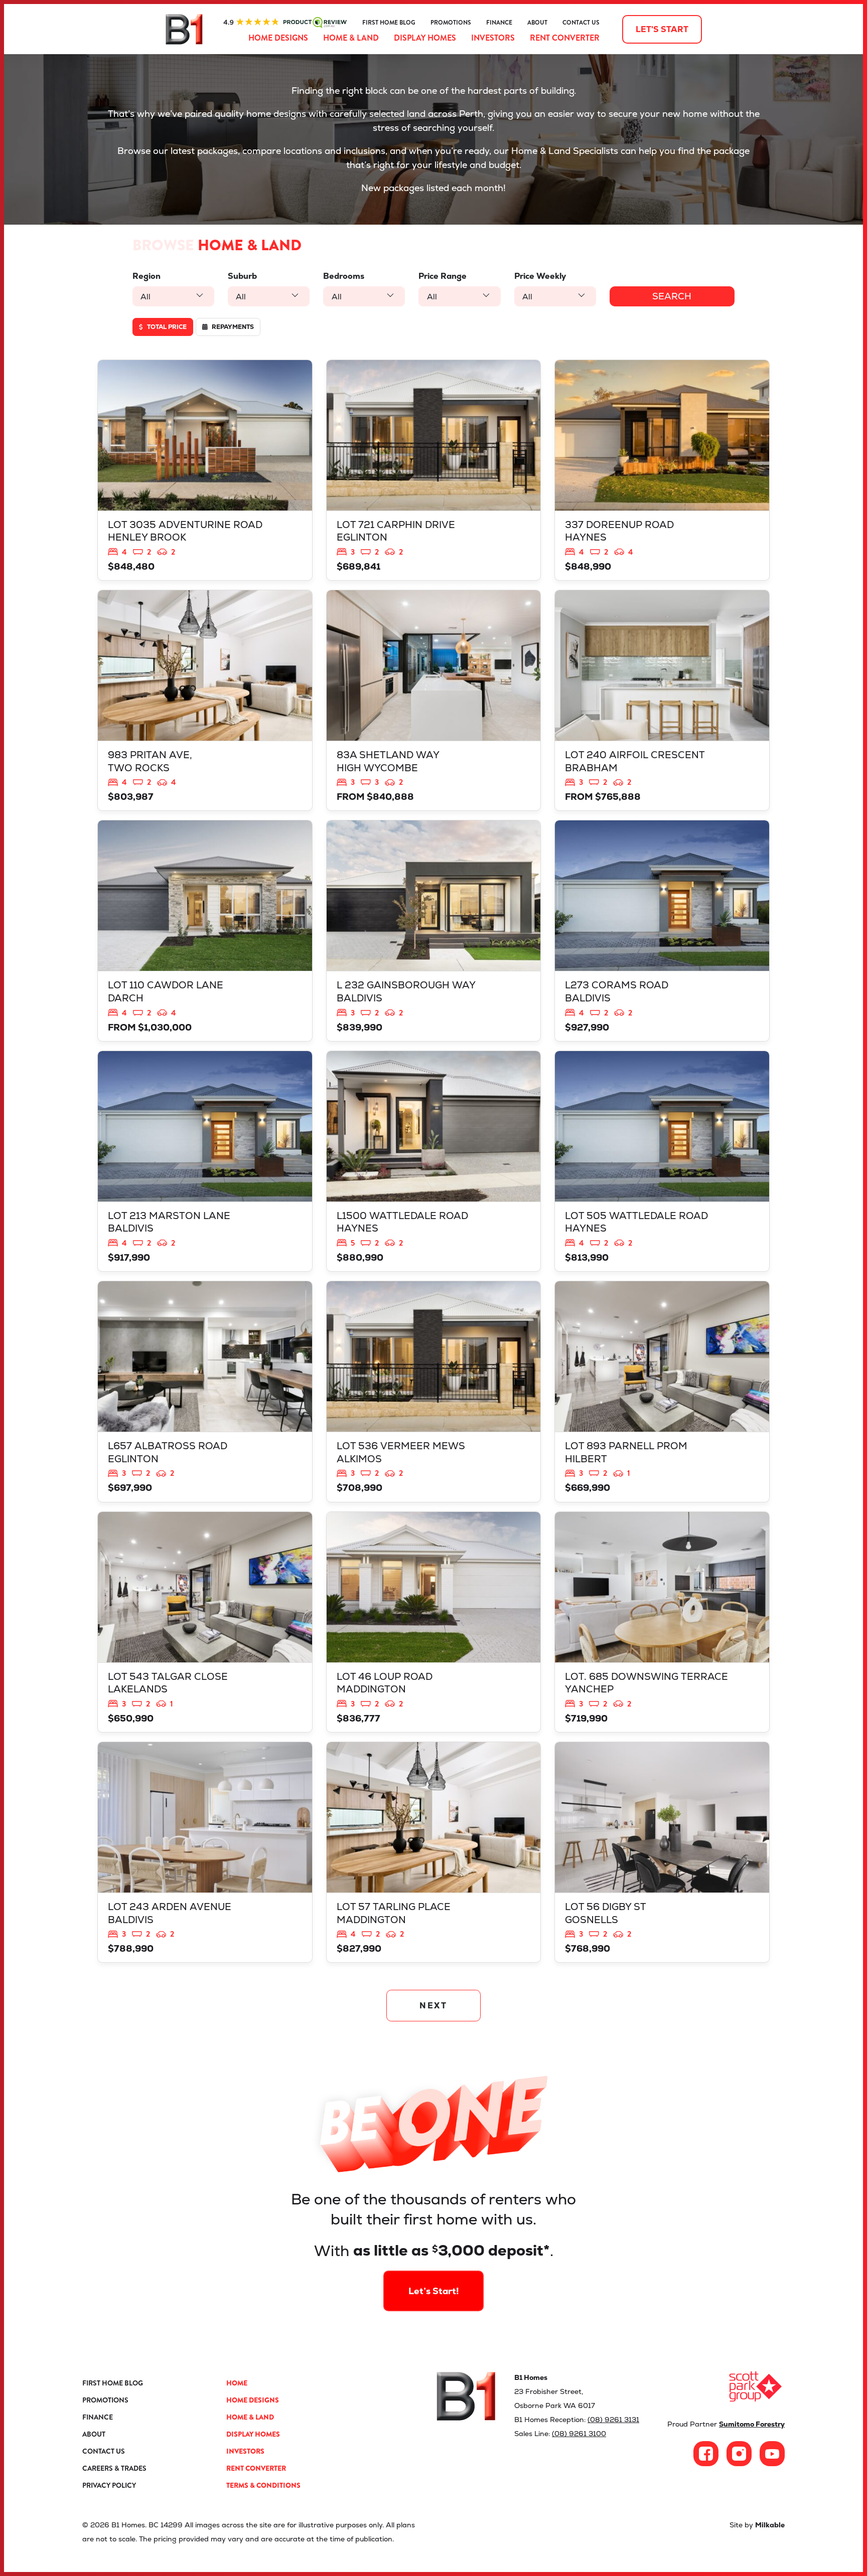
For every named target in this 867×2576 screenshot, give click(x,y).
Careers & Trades (114, 2468)
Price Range (443, 276)
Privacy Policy (109, 2485)
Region (147, 276)
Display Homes (425, 38)
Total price (166, 327)
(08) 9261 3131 (613, 2420)
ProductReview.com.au (285, 23)
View (205, 470)
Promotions (451, 23)
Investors (493, 38)
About (537, 23)
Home (237, 2383)
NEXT (434, 2006)
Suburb (242, 276)
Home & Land (351, 38)
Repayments (232, 327)
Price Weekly (540, 276)
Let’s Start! (434, 2291)
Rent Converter (565, 38)
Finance (499, 23)
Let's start (662, 29)
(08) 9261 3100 (579, 2434)
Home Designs (278, 38)
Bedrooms (344, 276)
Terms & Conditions (263, 2485)
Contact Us (581, 23)
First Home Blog (389, 23)
